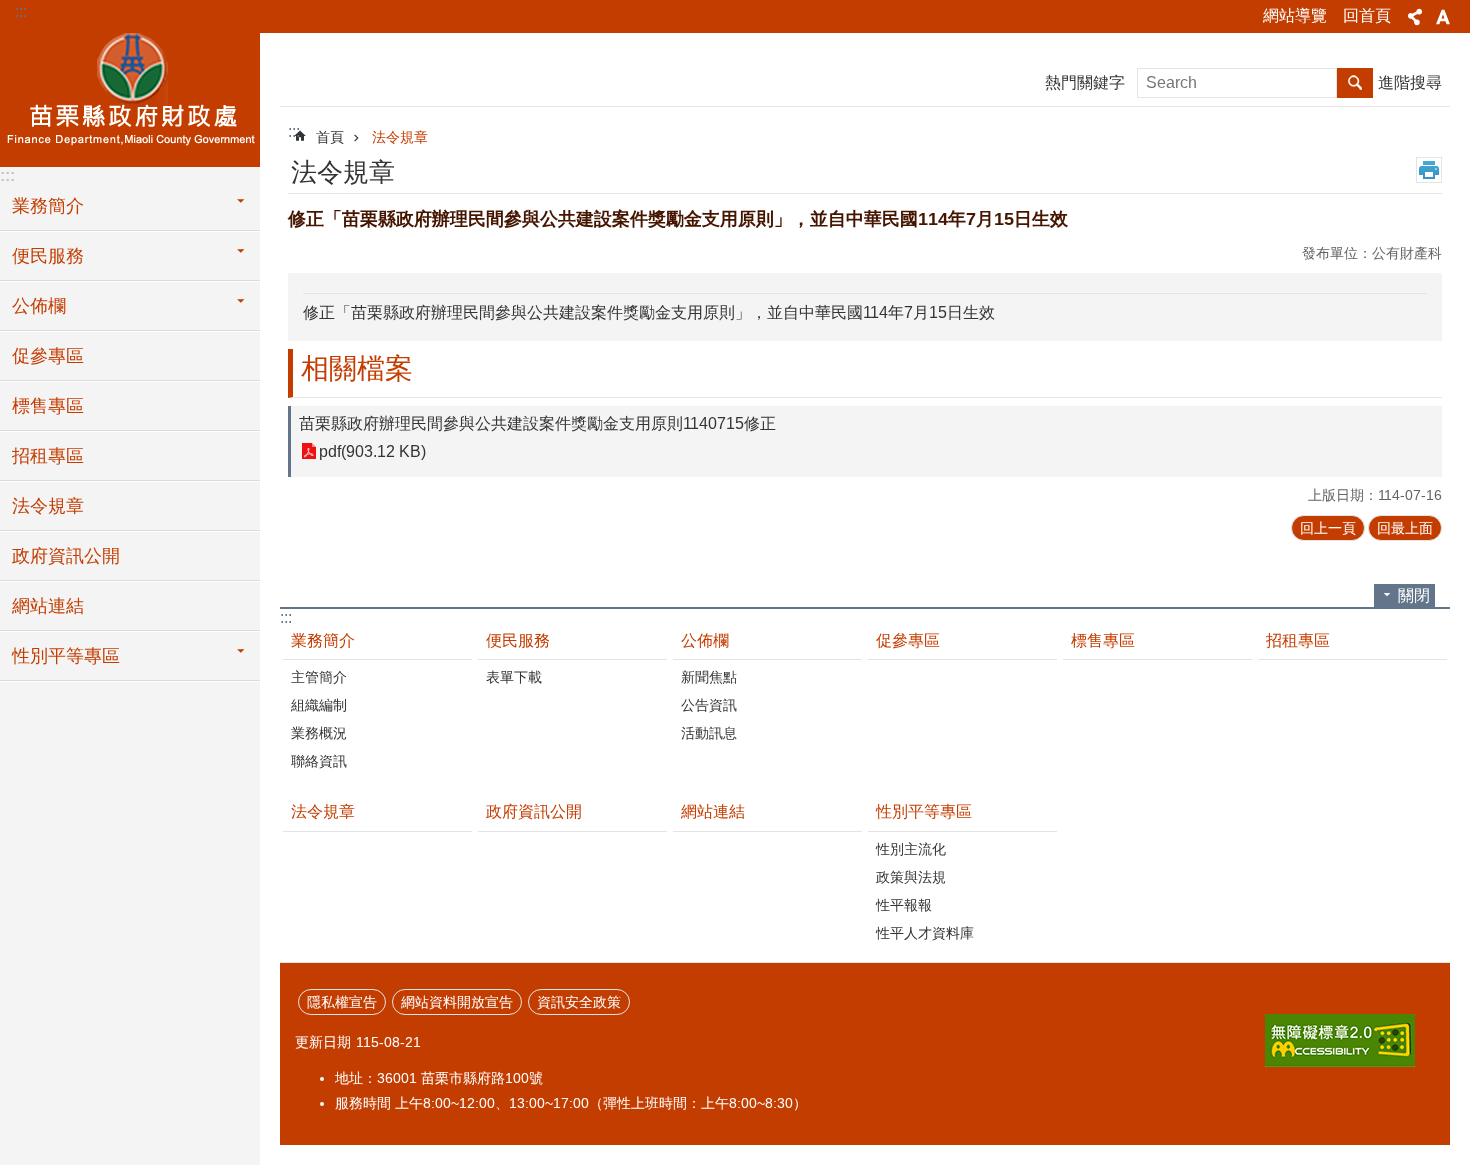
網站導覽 (1295, 15)
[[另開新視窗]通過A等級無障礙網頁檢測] (1340, 1040)
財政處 (130, 97)
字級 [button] (1443, 17)
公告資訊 (709, 705)
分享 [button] (1415, 17)
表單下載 (514, 677)
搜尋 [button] (1355, 83)
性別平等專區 (66, 656)
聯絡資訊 (319, 761)
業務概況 (319, 733)
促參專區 (48, 356)
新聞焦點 (709, 677)
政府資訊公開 (66, 556)
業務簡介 (48, 206)
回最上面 (1405, 528)
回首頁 (1367, 15)
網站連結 (48, 606)
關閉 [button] (1414, 595)
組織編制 (319, 705)
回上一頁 (1328, 528)
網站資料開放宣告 (457, 1002)
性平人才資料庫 (925, 933)
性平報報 (904, 905)
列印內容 (1429, 170)
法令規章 (48, 506)
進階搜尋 (1410, 82)
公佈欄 (39, 306)
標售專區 (48, 406)
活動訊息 (709, 733)
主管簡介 (319, 677)
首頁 (330, 137)
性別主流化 (911, 849)
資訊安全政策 (579, 1002)
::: (21, 11)
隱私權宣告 (342, 1002)
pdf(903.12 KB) (372, 451)
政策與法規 (911, 877)
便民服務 (48, 256)
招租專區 (48, 456)
